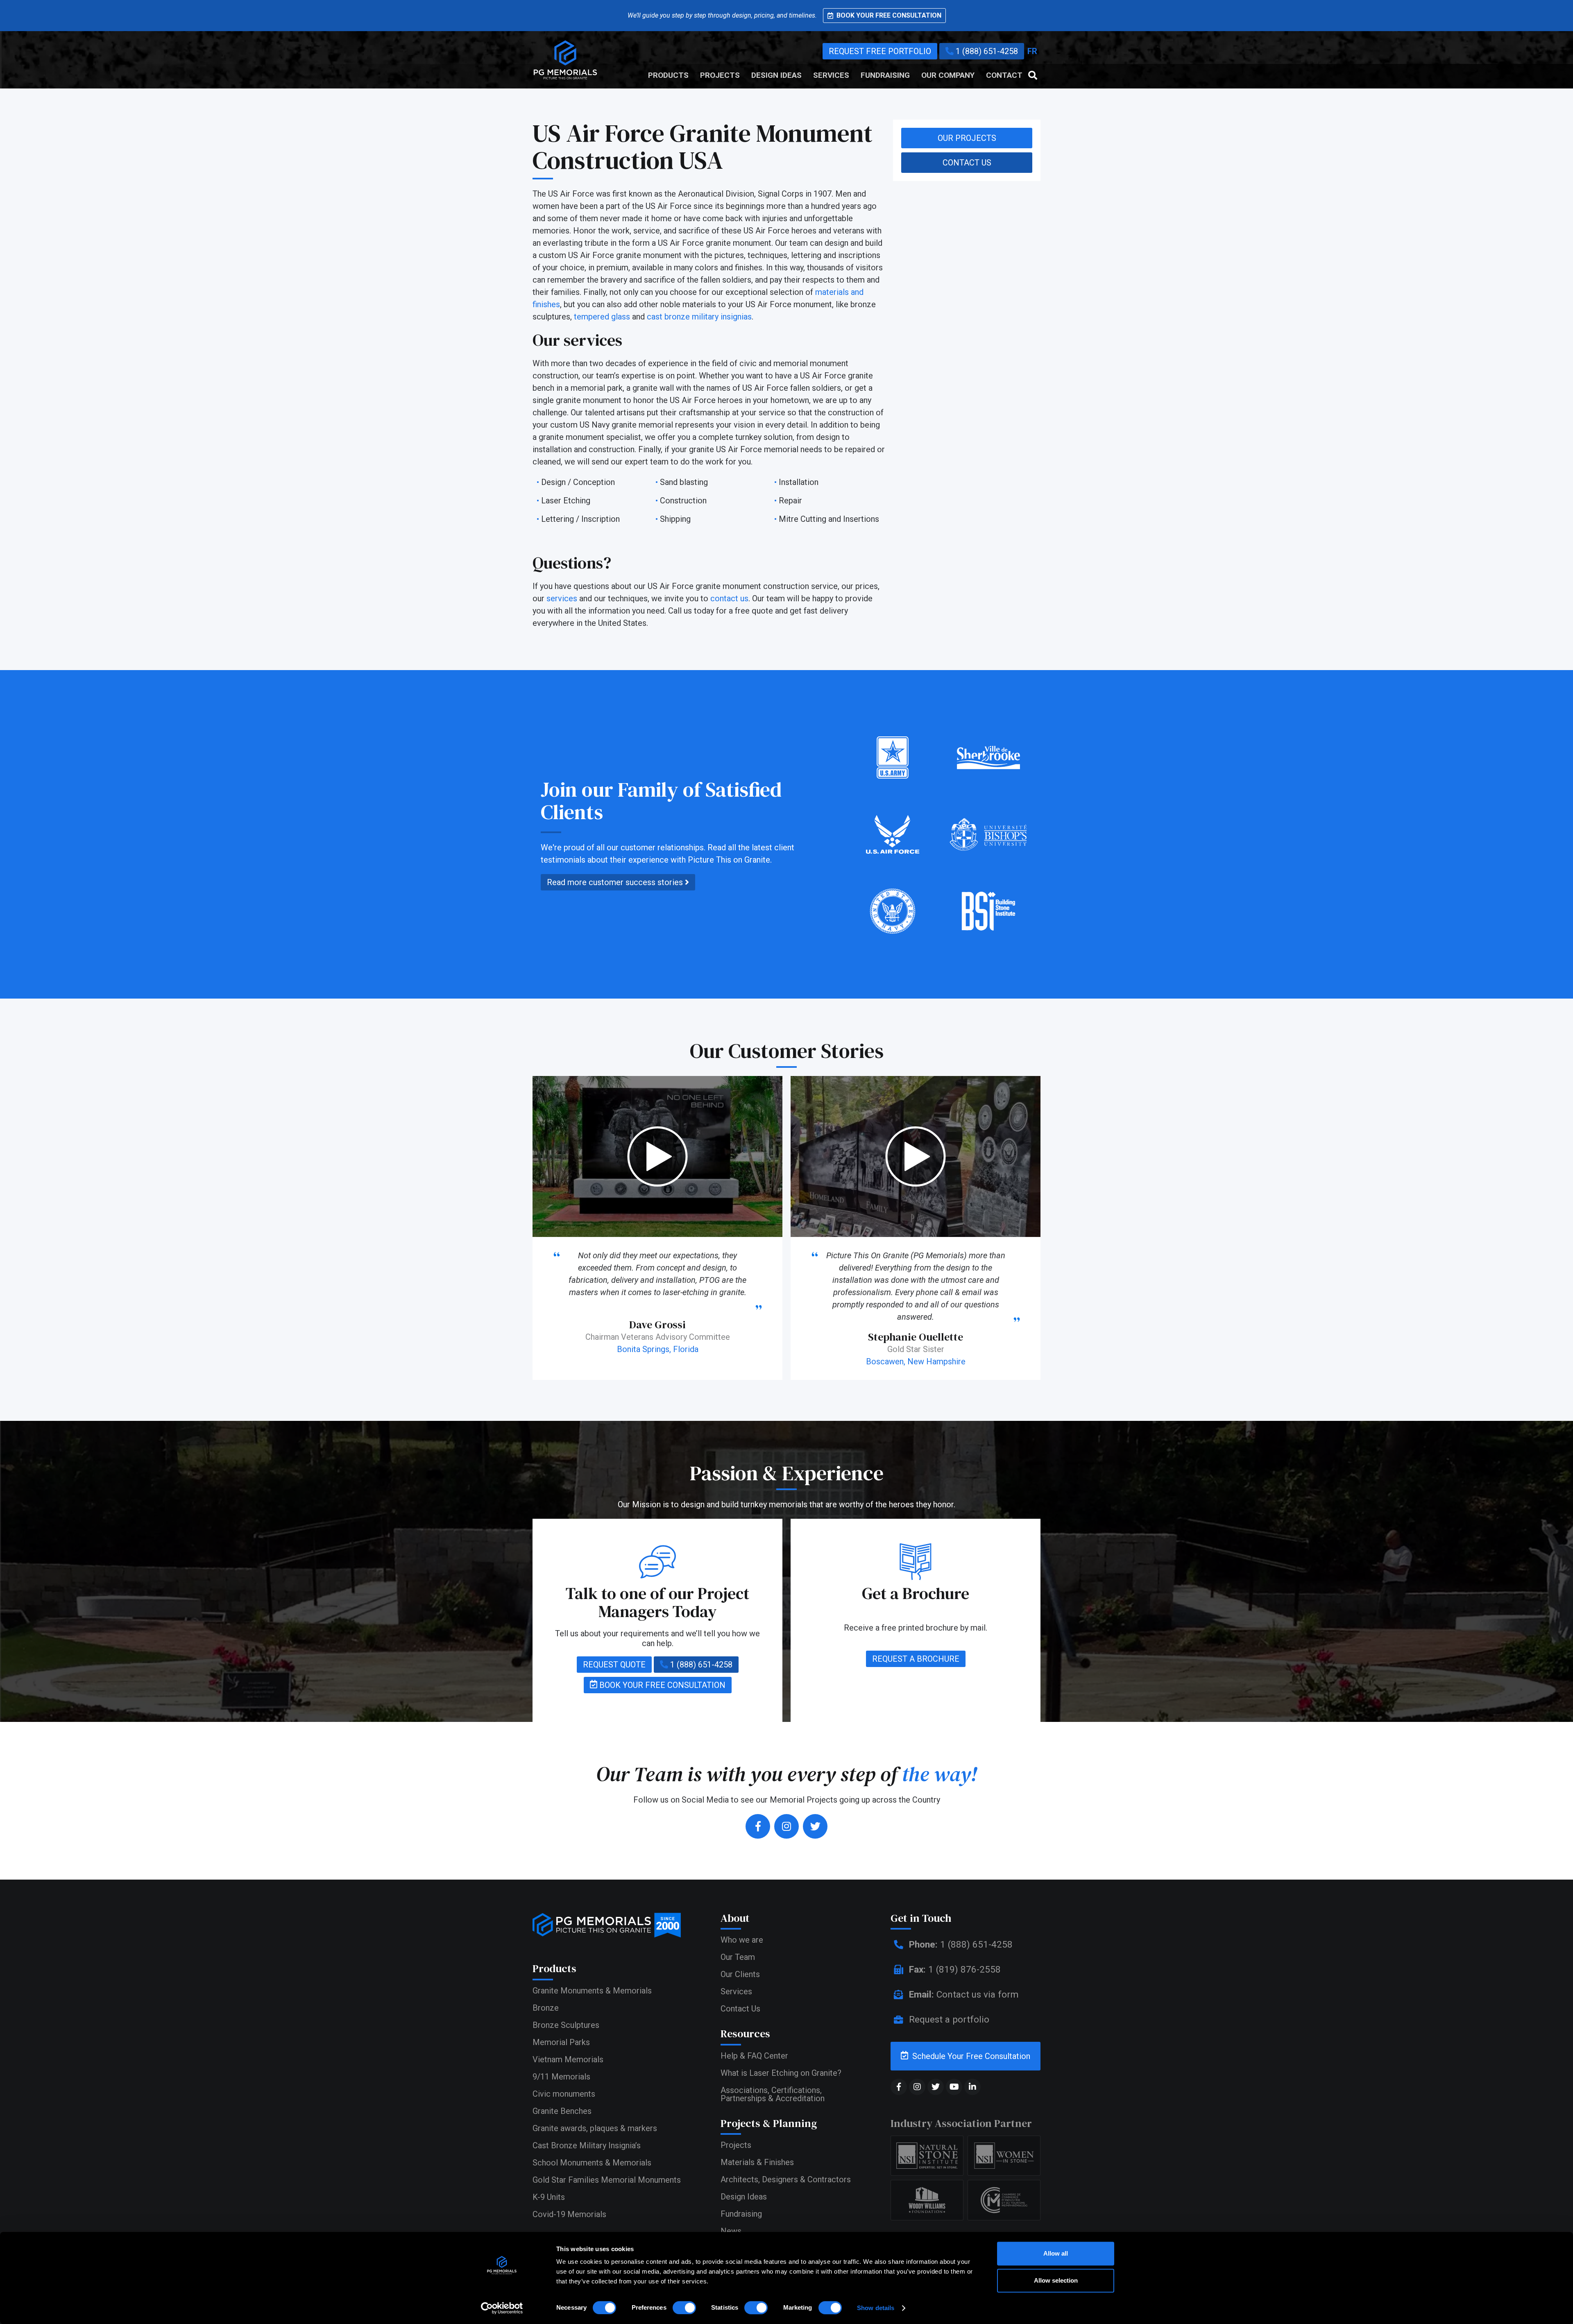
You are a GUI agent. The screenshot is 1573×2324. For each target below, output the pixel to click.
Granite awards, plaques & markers (595, 2128)
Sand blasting (684, 482)
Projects (720, 75)
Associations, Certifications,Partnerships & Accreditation (773, 2094)
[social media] (899, 2087)
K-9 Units (549, 2197)
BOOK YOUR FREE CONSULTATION (661, 1685)
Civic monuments (564, 2094)
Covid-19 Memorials (569, 2214)
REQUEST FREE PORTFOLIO (880, 51)
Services (831, 75)
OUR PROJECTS (967, 138)
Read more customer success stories (616, 882)
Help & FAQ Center (754, 2056)
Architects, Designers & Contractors (786, 2179)
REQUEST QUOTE (614, 1665)
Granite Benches (562, 2111)
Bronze (546, 2008)
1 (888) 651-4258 (986, 51)
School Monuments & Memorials (592, 2163)
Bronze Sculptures (566, 2025)
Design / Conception (578, 482)
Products (668, 75)
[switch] (684, 2308)
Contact (1004, 75)
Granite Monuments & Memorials (592, 1991)
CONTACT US (967, 163)
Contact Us (740, 2009)
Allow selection (1056, 2280)
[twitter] (815, 1826)
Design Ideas (776, 75)
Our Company (948, 75)
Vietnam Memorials (568, 2059)
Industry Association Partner (961, 2123)
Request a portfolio (948, 2019)
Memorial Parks (561, 2042)
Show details (876, 2308)
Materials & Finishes (757, 2162)
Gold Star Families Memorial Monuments (607, 2180)
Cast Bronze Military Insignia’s (587, 2145)
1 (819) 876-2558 (955, 1969)
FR (1032, 51)
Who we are (742, 1940)
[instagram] (786, 1826)
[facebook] (758, 1826)
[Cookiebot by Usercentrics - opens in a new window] (502, 2308)
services (562, 598)
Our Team (738, 1957)
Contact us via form (964, 1994)
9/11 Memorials (561, 2077)
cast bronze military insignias (699, 317)
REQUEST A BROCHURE (916, 1659)
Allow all (1056, 2253)
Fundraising (885, 75)
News (731, 2231)
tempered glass (602, 317)
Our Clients (740, 1974)
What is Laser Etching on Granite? (781, 2073)
